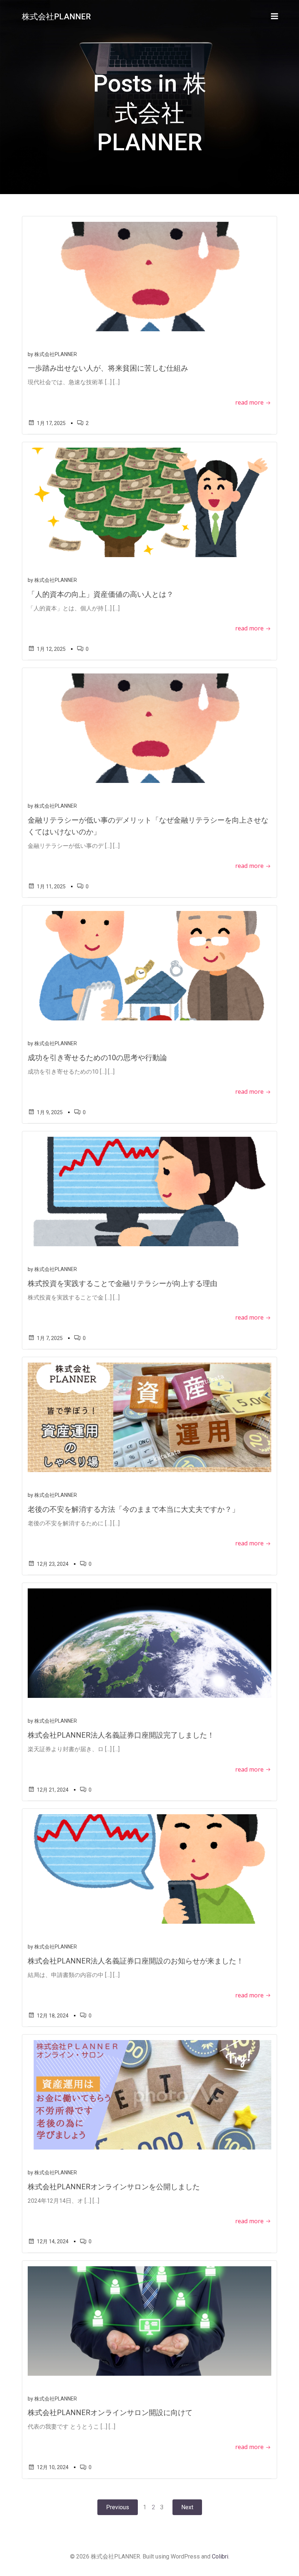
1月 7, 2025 (50, 1338)
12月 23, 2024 (53, 1564)
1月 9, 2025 (50, 1112)
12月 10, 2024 (53, 2467)
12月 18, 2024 (53, 2016)
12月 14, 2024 (53, 2241)
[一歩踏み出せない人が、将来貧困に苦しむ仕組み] (149, 276)
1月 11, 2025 (51, 887)
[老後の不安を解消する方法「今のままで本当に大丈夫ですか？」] (149, 1417)
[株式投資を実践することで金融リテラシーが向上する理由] (149, 1191)
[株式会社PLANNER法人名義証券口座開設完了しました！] (149, 1643)
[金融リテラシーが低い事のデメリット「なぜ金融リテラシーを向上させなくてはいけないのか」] (149, 728)
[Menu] (275, 16)
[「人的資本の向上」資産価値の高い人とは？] (149, 502)
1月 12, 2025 (51, 649)
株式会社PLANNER (56, 354)
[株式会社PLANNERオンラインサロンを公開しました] (149, 2095)
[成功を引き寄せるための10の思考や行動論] (149, 965)
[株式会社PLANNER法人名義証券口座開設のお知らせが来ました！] (149, 1869)
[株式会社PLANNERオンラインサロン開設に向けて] (149, 2320)
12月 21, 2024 (53, 1790)
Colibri (220, 2556)
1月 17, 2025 (51, 423)
